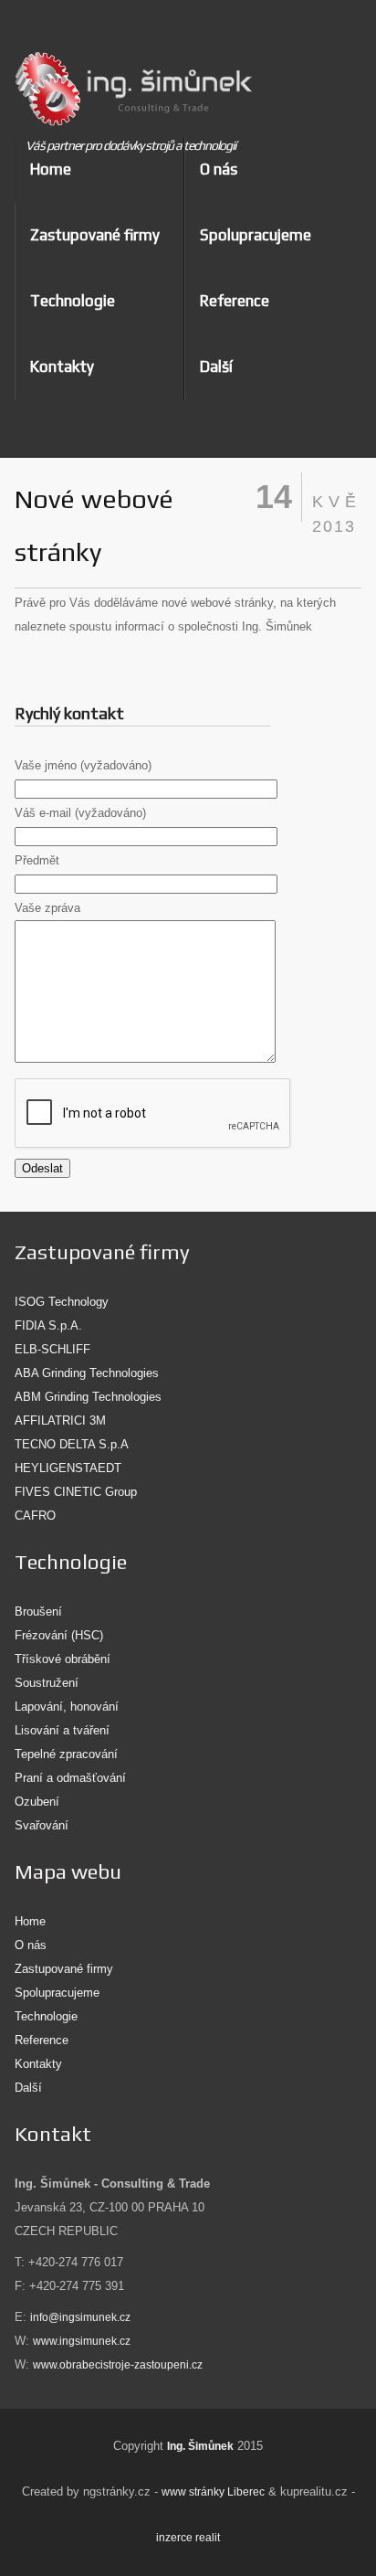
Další (28, 2088)
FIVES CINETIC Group (76, 1492)
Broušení (38, 1611)
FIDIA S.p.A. (48, 1325)
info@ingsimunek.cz (80, 2317)
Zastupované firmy (95, 235)
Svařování (42, 1825)
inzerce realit (188, 2538)
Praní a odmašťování (70, 1778)
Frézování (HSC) (59, 1635)
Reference (235, 301)
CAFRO (35, 1516)
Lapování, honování (67, 1707)
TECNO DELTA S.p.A (72, 1444)
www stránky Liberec (213, 2492)
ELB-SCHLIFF (52, 1349)
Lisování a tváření (62, 1730)
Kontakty (62, 366)
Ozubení (37, 1802)
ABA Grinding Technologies (87, 1373)
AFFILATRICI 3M (60, 1421)
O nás (219, 169)
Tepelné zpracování (66, 1754)
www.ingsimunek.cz (82, 2341)
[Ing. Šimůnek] (130, 92)
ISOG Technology (62, 1302)
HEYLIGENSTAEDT (68, 1468)
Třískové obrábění (63, 1659)
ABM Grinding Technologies (88, 1397)
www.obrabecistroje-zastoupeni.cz (118, 2365)
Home (51, 169)
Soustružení (47, 1683)
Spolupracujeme (256, 235)
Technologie (73, 301)
